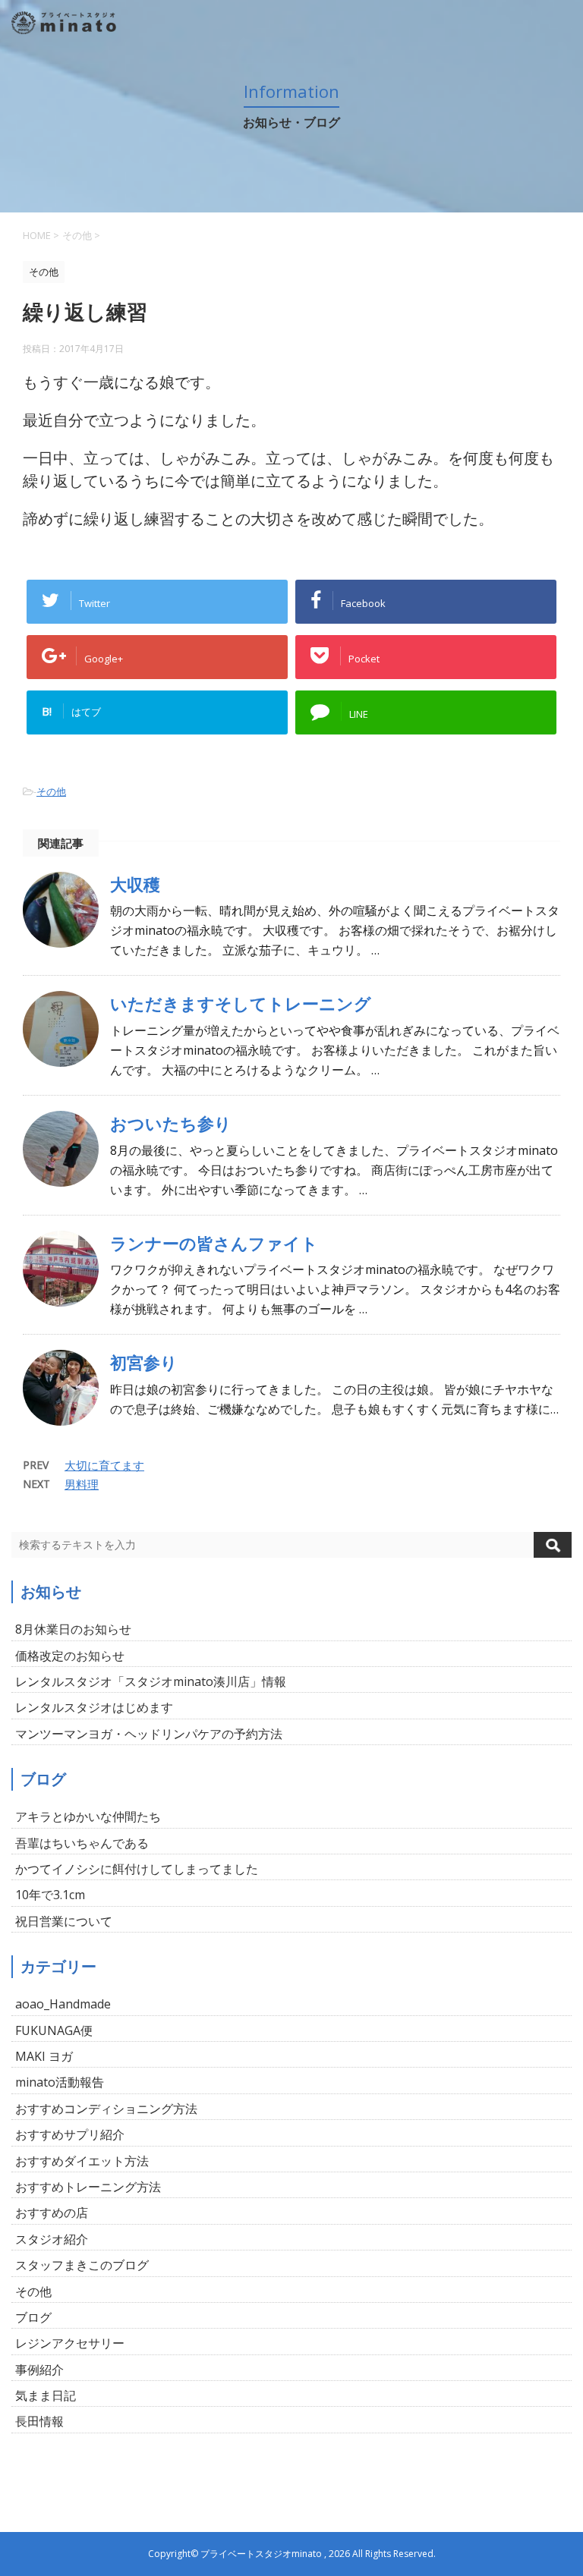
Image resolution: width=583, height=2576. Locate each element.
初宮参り (144, 1362)
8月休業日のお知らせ (73, 1629)
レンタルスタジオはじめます (94, 1707)
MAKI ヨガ (44, 2056)
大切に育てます (104, 1465)
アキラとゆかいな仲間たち (88, 1816)
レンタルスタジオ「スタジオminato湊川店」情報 (151, 1681)
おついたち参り (171, 1123)
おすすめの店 (52, 2213)
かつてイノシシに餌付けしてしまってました (137, 1869)
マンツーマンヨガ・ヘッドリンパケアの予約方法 (149, 1734)
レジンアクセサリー (70, 2343)
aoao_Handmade (63, 2004)
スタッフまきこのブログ (82, 2265)
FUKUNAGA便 (54, 2030)
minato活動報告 (60, 2082)
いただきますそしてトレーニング (241, 1003)
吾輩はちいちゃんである (82, 1843)
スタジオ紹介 (52, 2239)
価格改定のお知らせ (70, 1656)
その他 (51, 791)
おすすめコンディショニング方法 (106, 2109)
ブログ (33, 2317)
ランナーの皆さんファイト (214, 1243)
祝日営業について (64, 1921)
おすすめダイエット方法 (82, 2161)
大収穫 (135, 884)
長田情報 (39, 2421)
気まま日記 (46, 2395)
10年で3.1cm (50, 1895)
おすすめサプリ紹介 (70, 2134)
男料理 (82, 1484)
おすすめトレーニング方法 (88, 2187)
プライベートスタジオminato (261, 2554)
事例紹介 (39, 2370)
